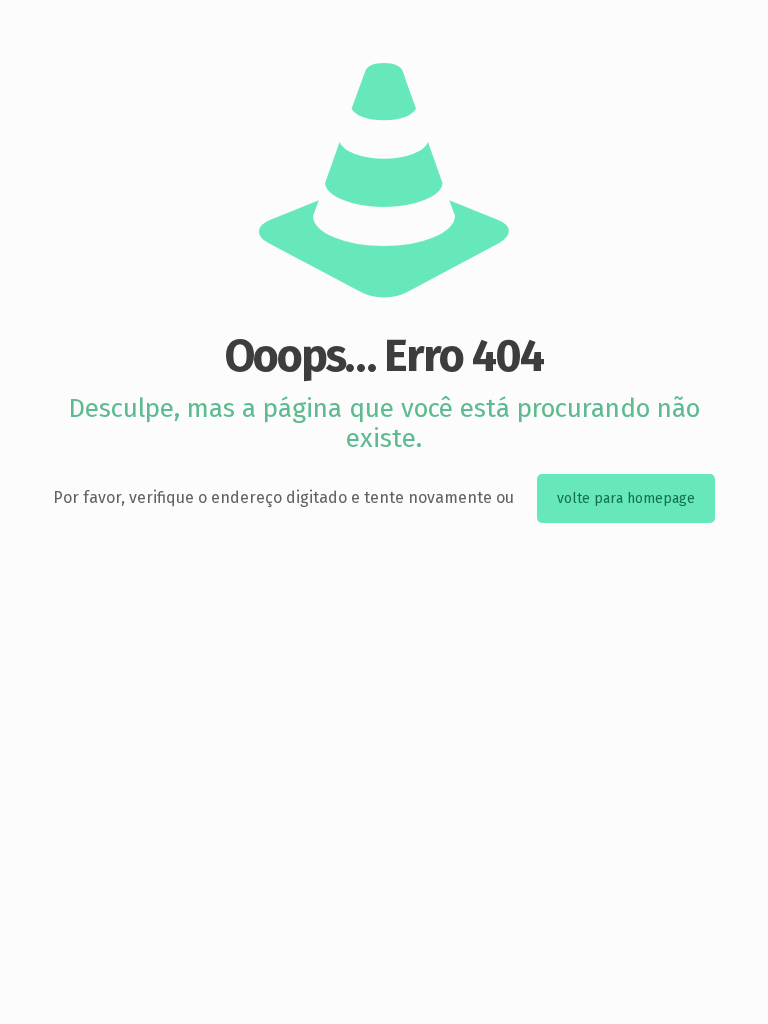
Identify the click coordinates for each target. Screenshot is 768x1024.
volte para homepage (626, 498)
